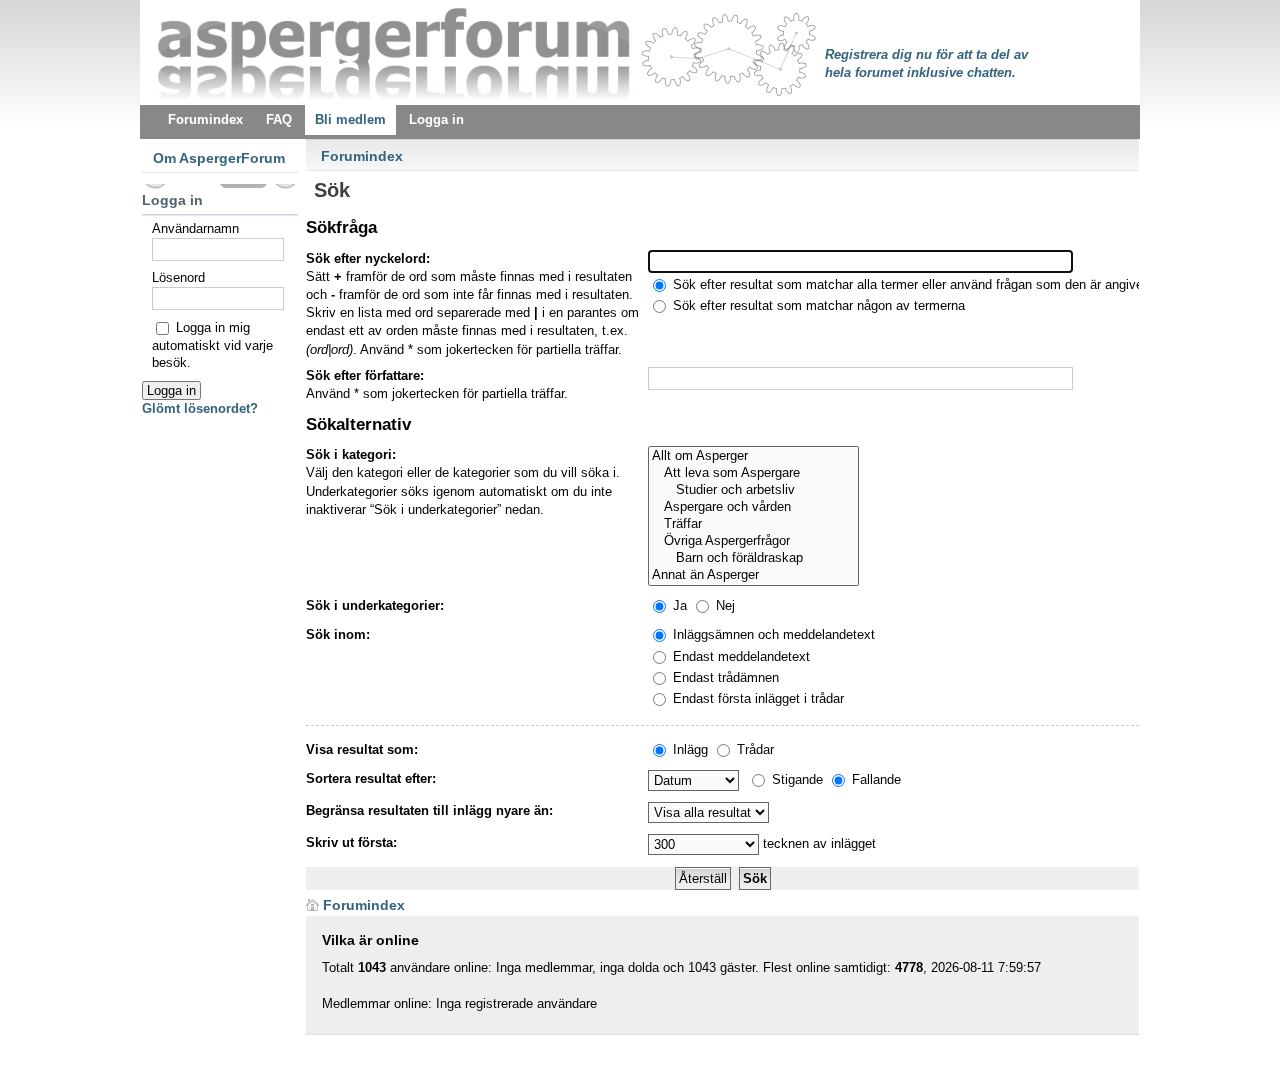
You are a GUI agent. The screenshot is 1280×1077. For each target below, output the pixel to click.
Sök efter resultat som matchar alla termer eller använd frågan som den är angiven (909, 284)
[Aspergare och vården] (753, 507)
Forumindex (362, 156)
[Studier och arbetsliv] (753, 490)
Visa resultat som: (362, 749)
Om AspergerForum (219, 158)
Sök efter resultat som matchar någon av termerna (817, 305)
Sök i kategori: (351, 454)
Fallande (874, 779)
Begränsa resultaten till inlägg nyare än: (429, 810)
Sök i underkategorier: (375, 605)
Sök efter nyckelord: (368, 258)
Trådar (753, 749)
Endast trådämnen (724, 677)
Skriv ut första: (351, 842)
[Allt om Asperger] (753, 456)
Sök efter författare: (365, 375)
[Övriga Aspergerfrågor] (753, 541)
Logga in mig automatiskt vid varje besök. (212, 345)
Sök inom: (338, 634)
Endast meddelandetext (739, 656)
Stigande (795, 779)
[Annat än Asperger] (753, 575)
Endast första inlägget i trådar (756, 698)
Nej (723, 605)
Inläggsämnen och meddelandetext (772, 634)
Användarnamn (195, 228)
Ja (678, 605)
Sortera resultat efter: (371, 778)
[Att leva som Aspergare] (753, 473)
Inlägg (688, 749)
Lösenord (178, 277)
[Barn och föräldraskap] (753, 558)
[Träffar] (753, 524)
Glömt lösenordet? (200, 408)
